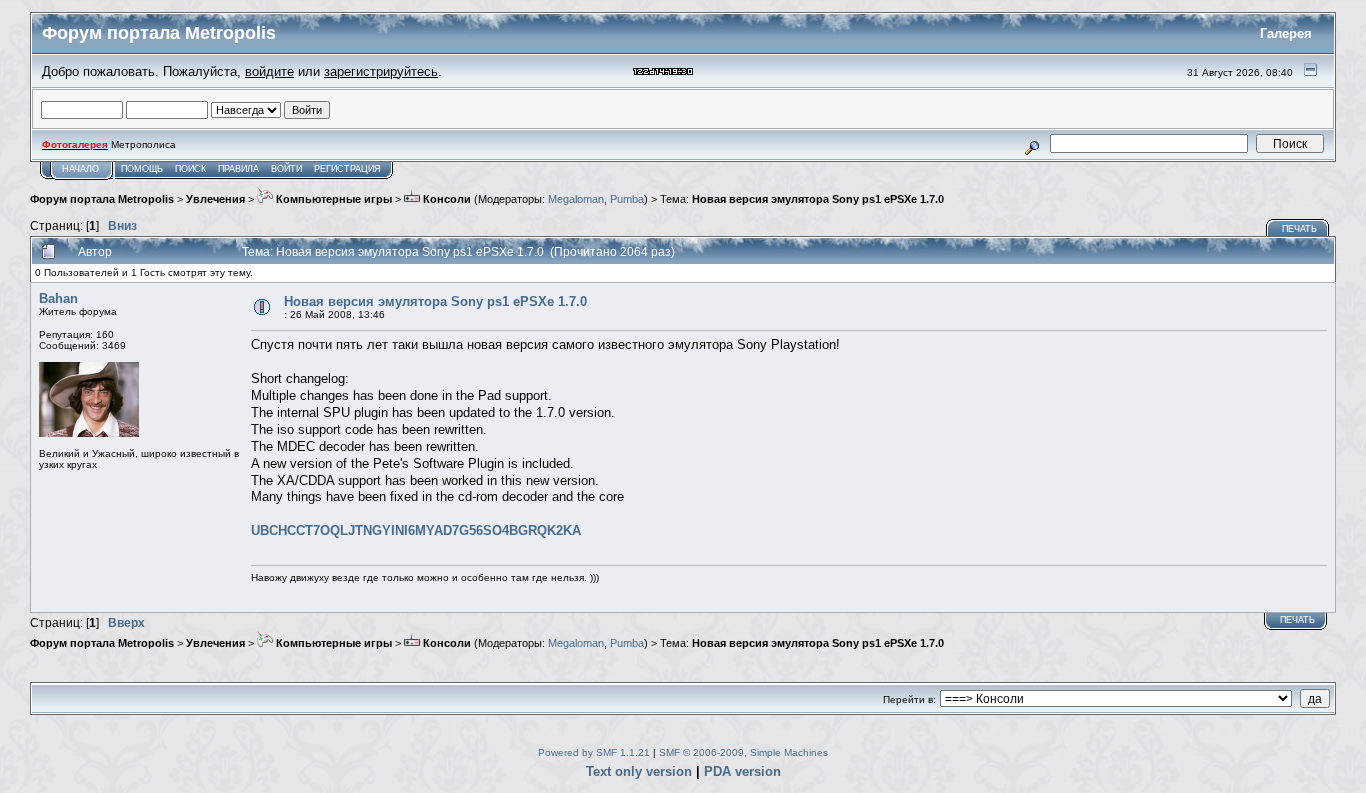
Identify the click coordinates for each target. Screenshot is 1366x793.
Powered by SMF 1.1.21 (594, 752)
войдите (269, 71)
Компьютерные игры (332, 199)
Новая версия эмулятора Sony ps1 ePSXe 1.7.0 (818, 199)
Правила (238, 169)
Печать (1299, 229)
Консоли (445, 199)
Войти (286, 169)
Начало (80, 169)
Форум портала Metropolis (102, 199)
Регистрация (347, 169)
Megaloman (576, 199)
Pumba (627, 199)
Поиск (190, 169)
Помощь (142, 169)
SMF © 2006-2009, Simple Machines (743, 752)
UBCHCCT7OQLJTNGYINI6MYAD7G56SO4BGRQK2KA (416, 530)
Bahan (58, 298)
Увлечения (215, 199)
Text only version (639, 771)
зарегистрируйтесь (381, 71)
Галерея (1286, 33)
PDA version (742, 771)
